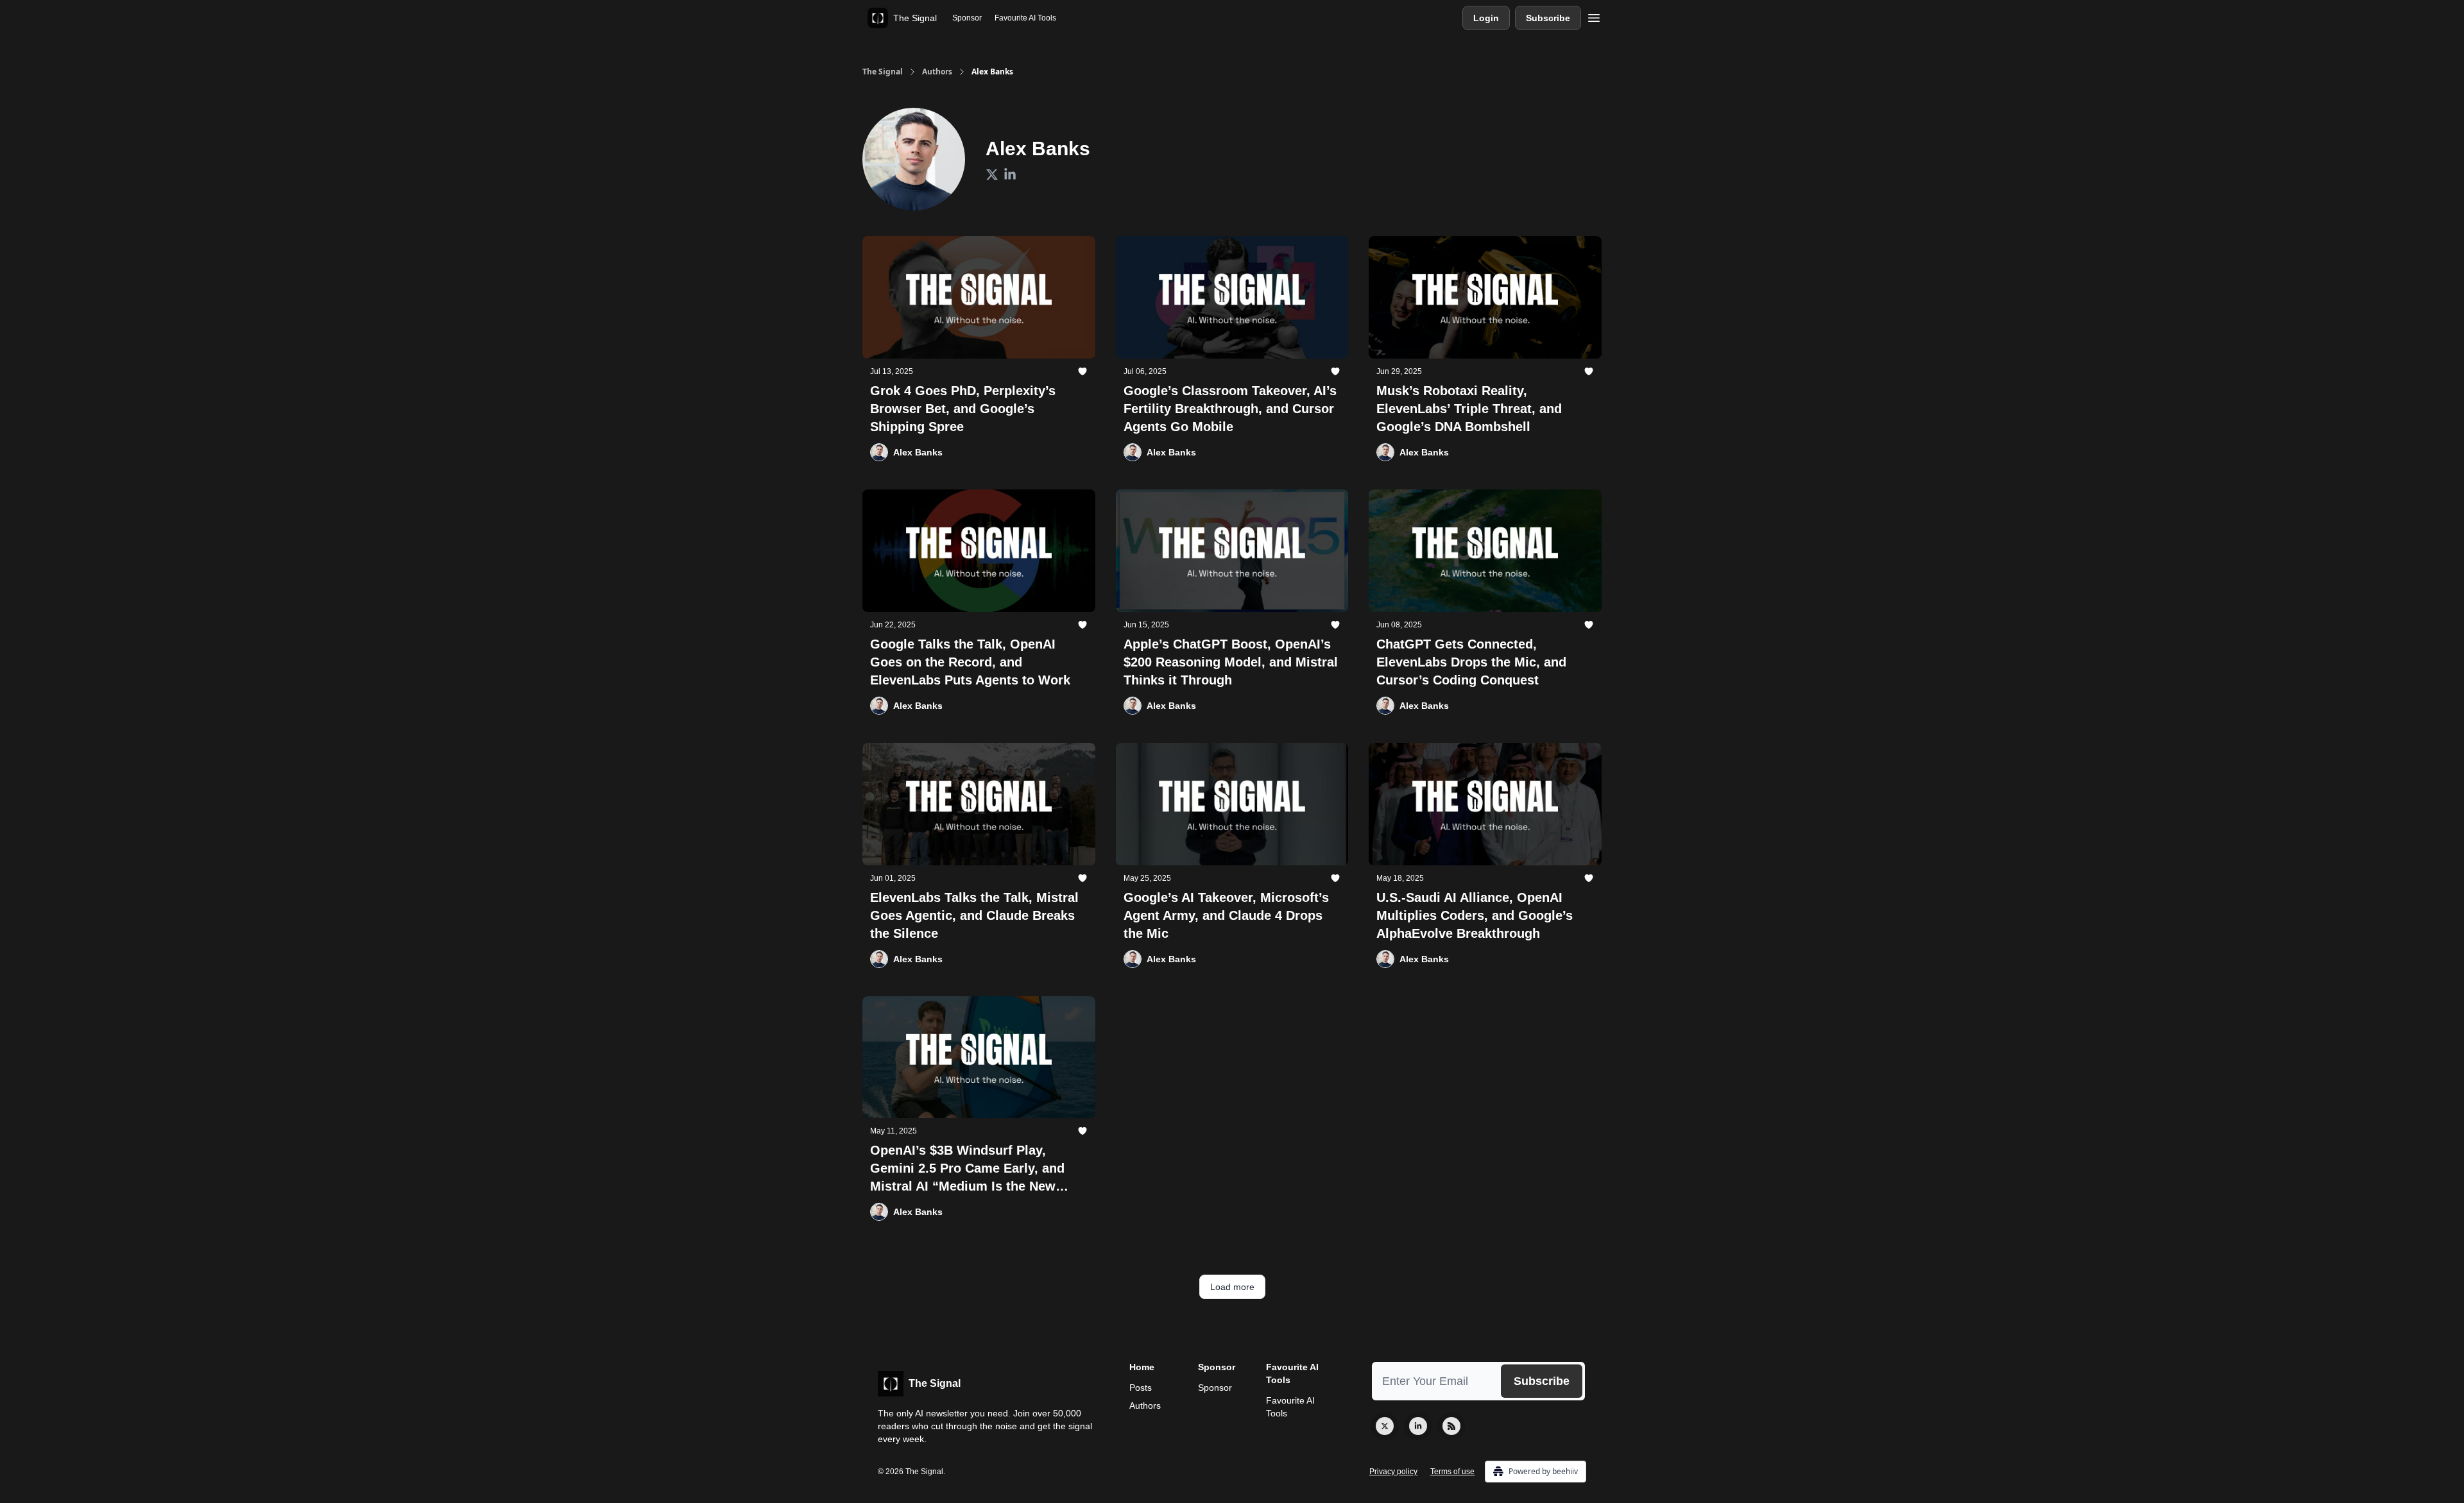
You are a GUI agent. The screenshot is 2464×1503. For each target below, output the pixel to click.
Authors (937, 72)
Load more (1232, 1287)
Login (1486, 18)
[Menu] (1594, 16)
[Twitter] (1385, 1426)
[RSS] (1451, 1426)
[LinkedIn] (1418, 1426)
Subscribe (1548, 18)
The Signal (883, 72)
